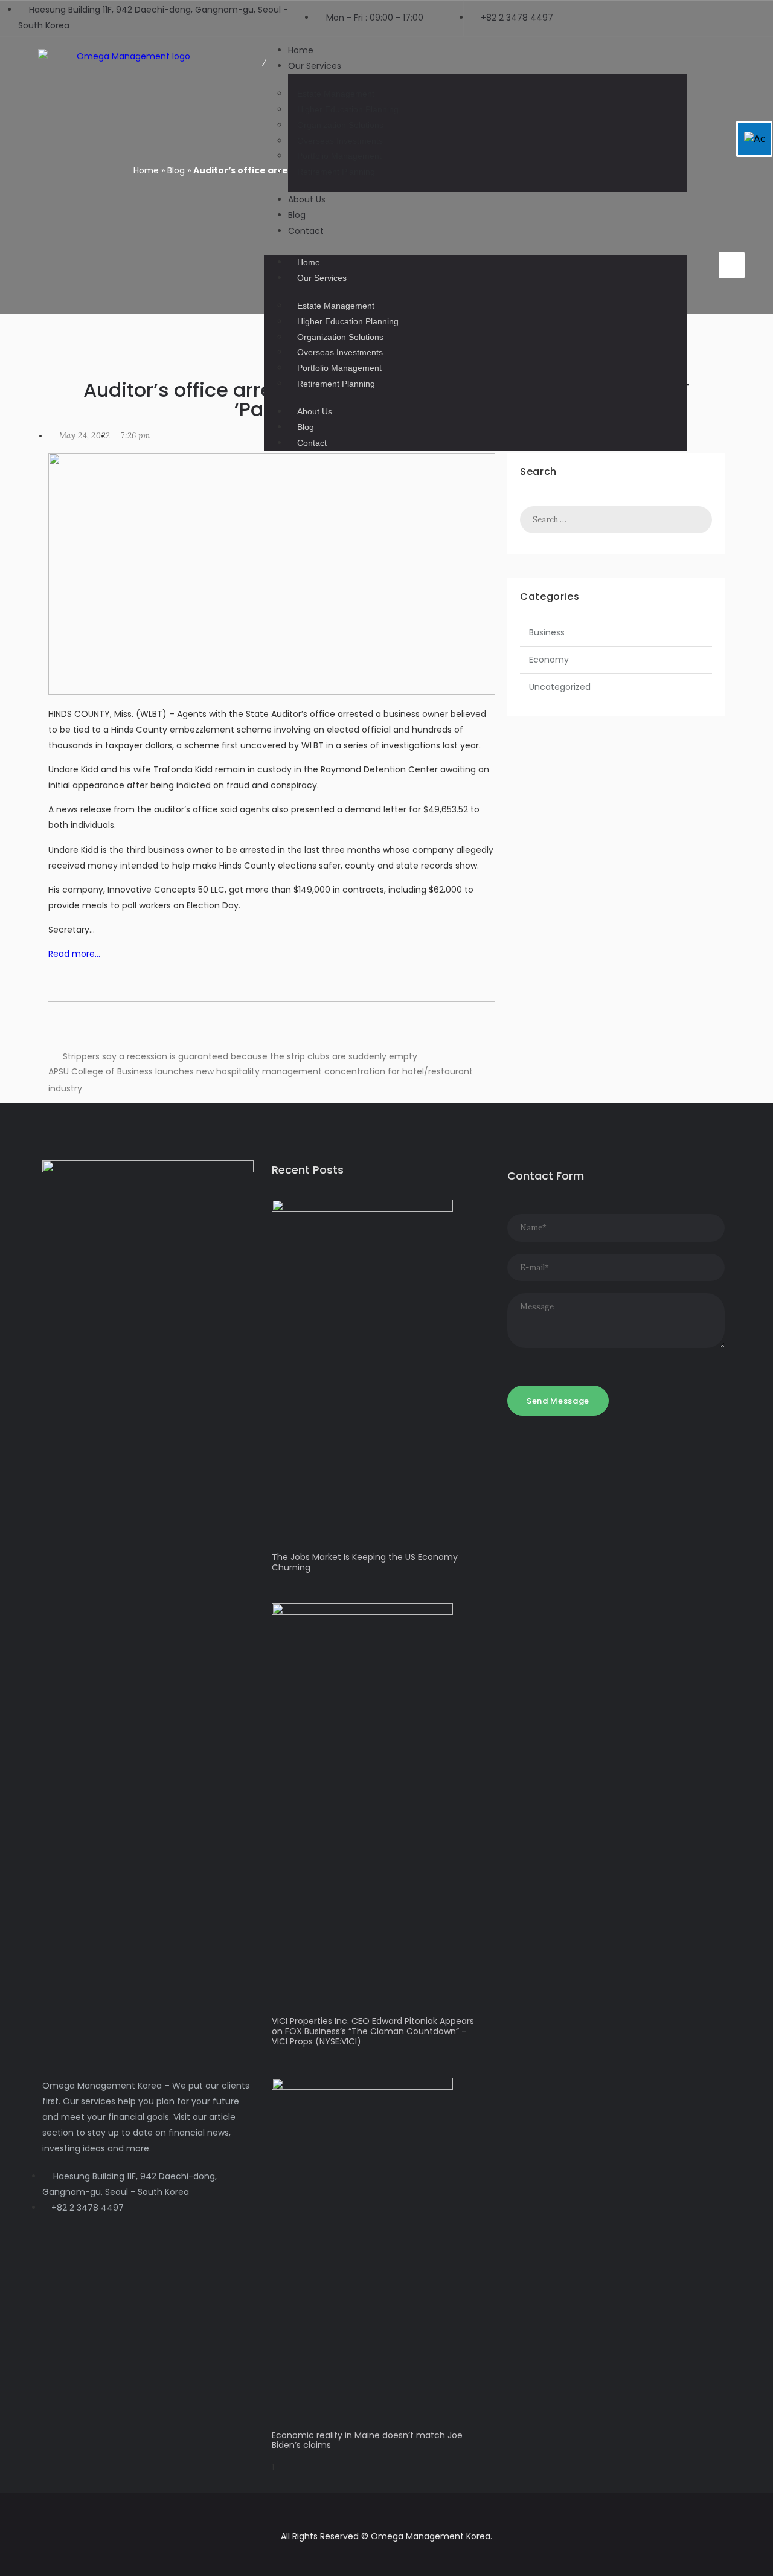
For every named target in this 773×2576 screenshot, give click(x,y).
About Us (307, 199)
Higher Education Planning (348, 109)
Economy (549, 660)
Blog (306, 427)
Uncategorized (560, 687)
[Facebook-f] (710, 226)
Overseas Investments (340, 141)
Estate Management (336, 94)
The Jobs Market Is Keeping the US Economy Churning (365, 1562)
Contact (306, 231)
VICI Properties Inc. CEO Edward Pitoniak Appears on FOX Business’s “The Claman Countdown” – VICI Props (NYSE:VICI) (373, 2031)
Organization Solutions (340, 125)
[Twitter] (733, 226)
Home (309, 262)
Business (547, 632)
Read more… (74, 954)
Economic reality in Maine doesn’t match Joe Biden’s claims (367, 2440)
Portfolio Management (339, 156)
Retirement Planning (336, 172)
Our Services (315, 66)
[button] (476, 247)
